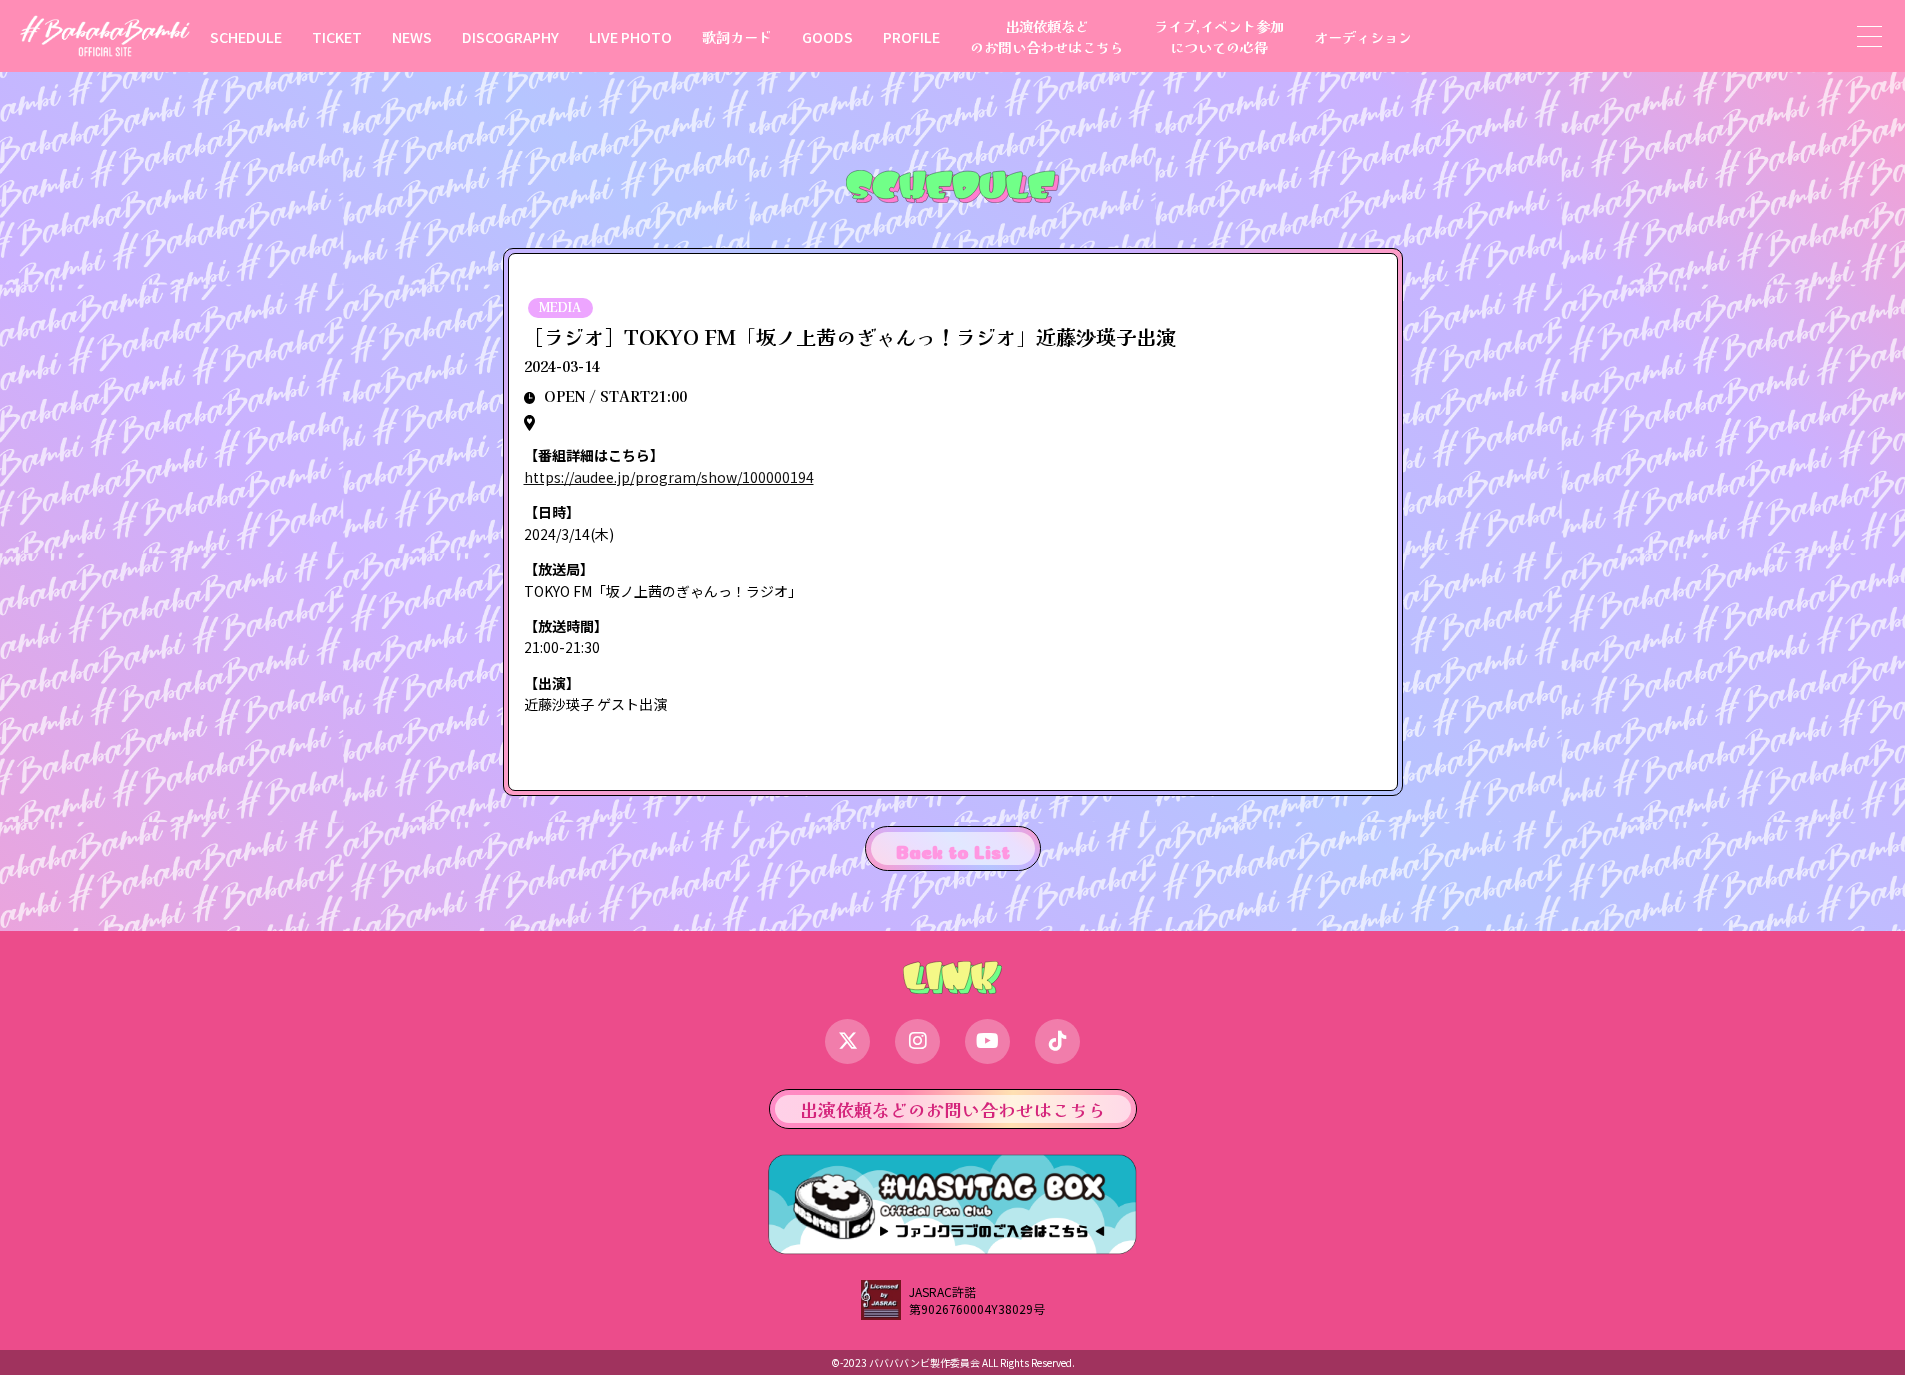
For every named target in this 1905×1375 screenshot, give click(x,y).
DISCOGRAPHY (510, 36)
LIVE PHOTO (630, 36)
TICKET (337, 36)
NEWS (412, 36)
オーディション (1363, 36)
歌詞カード (737, 36)
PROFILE (911, 36)
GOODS (827, 36)
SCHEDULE (246, 36)
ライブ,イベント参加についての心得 (1219, 36)
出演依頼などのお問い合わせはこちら (1047, 36)
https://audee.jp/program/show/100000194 (669, 477)
